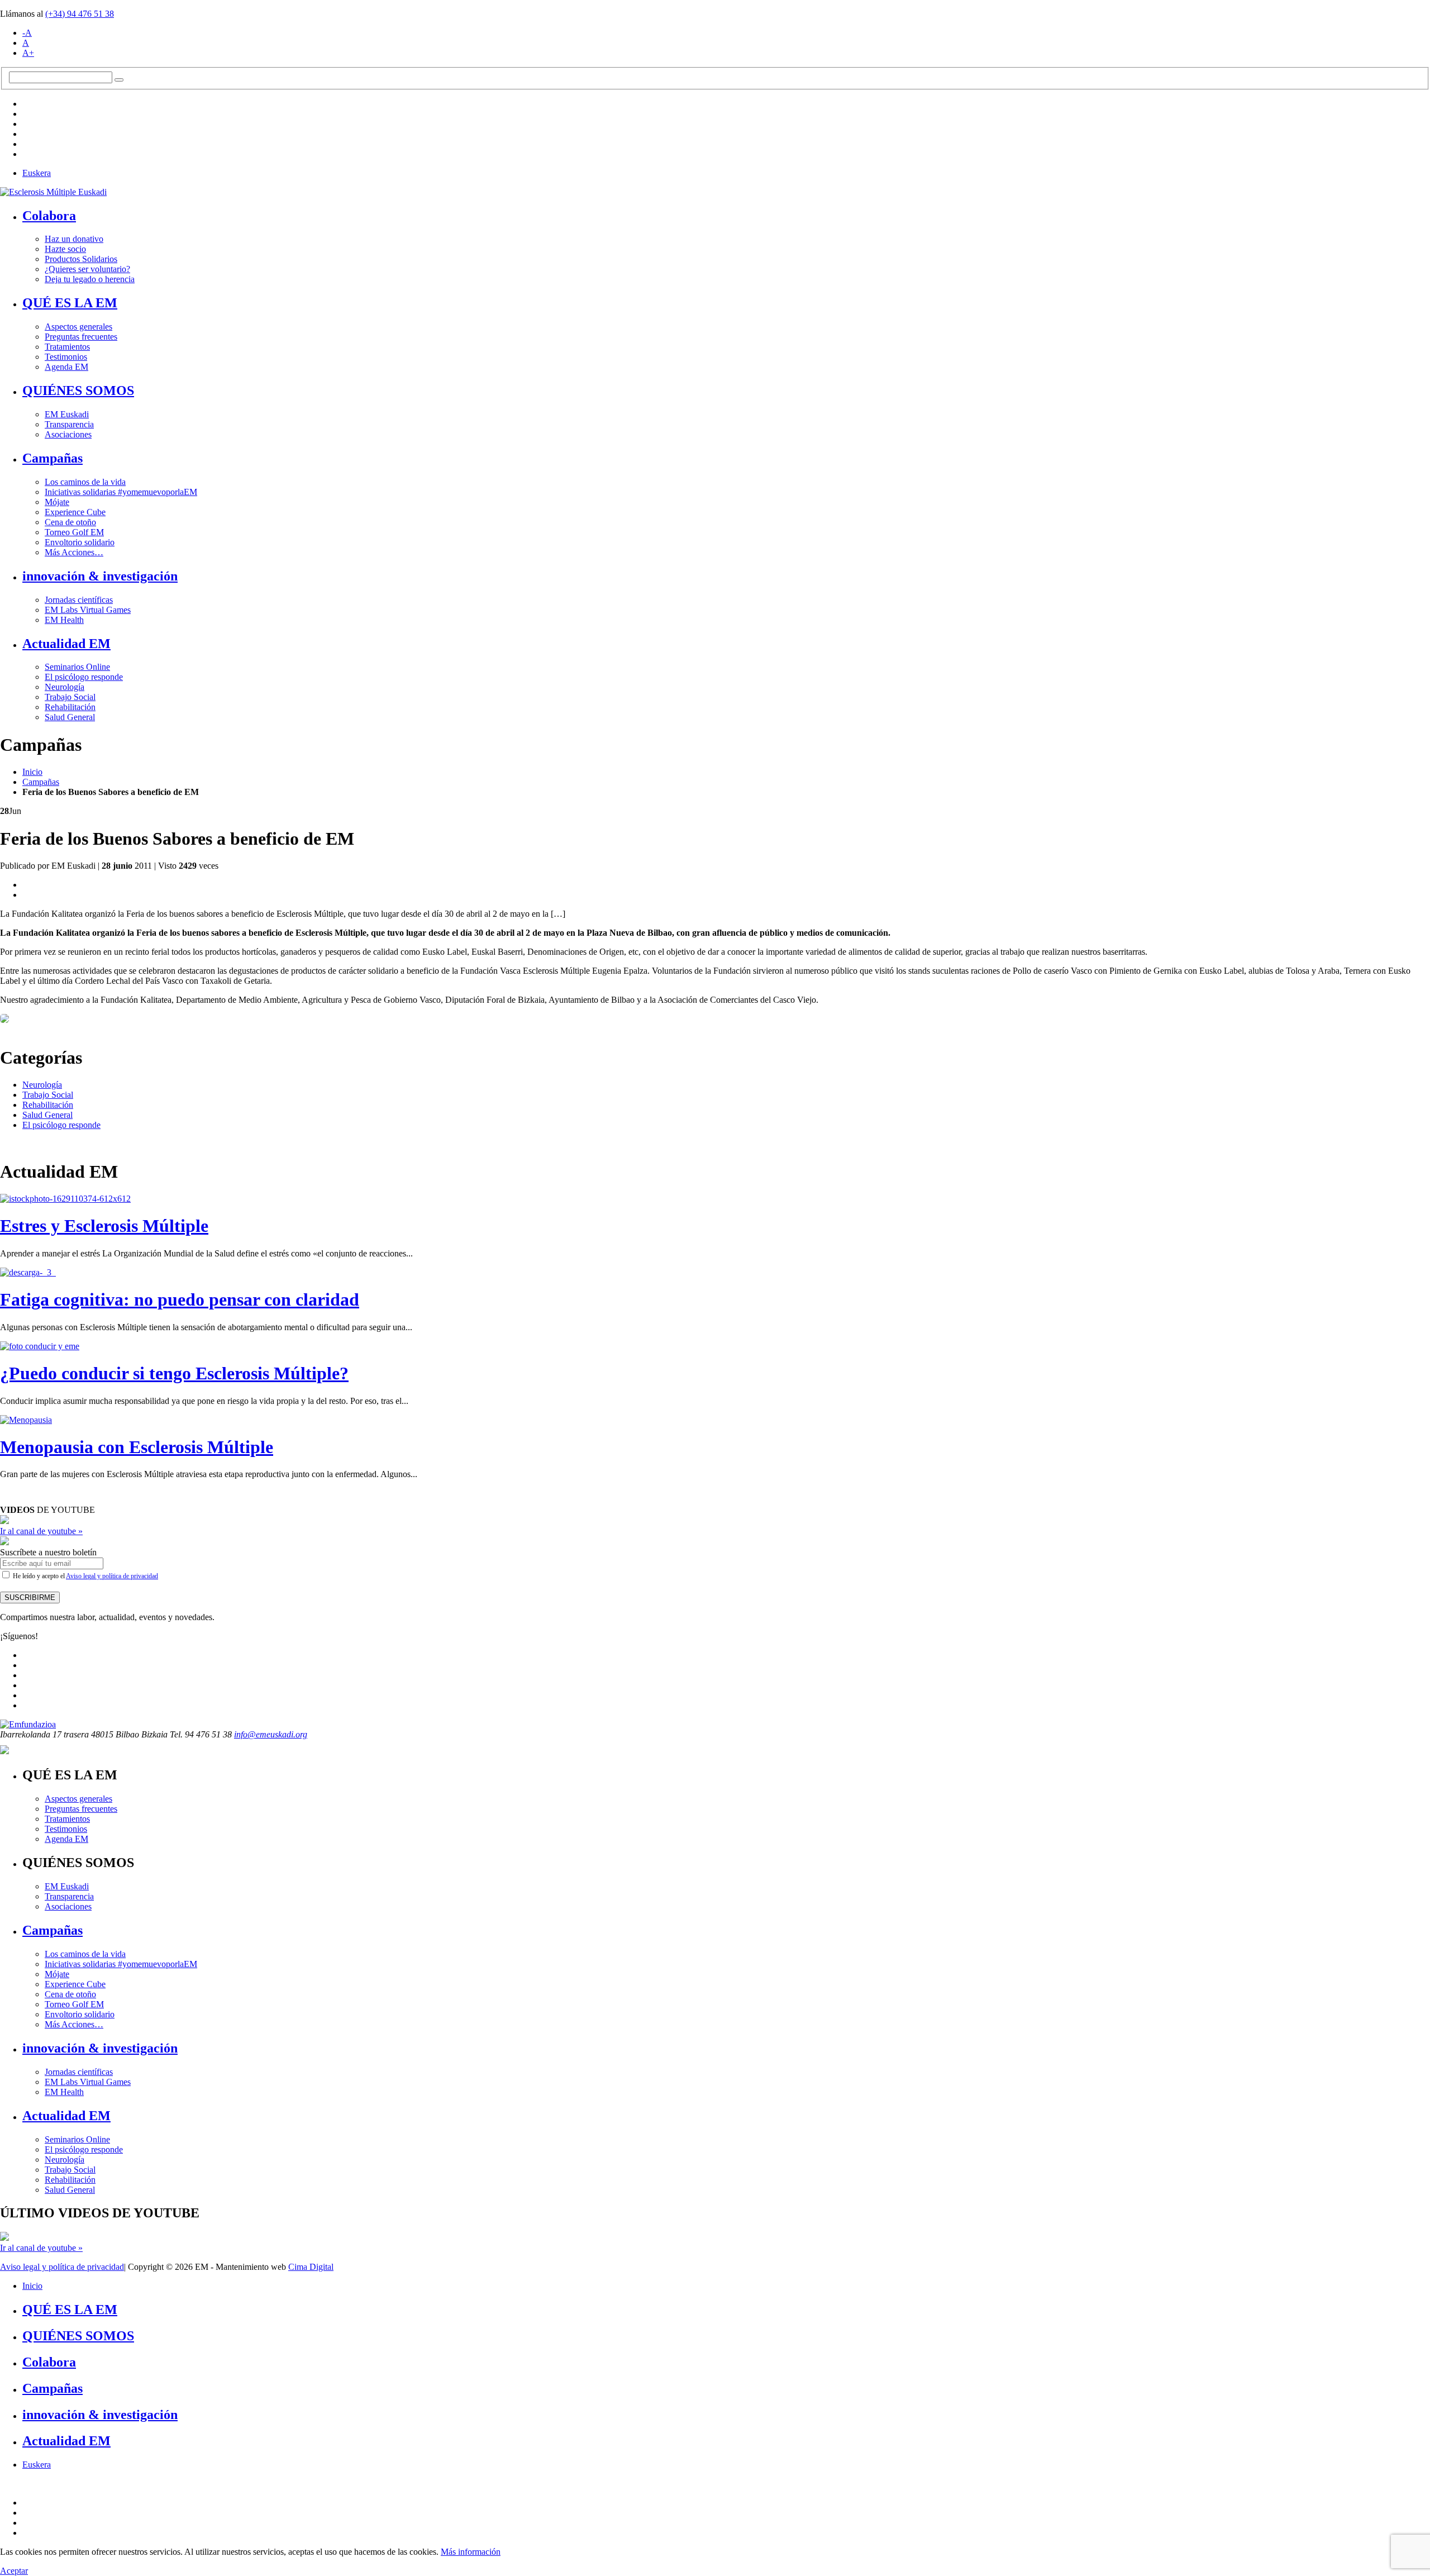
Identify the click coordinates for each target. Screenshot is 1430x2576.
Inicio (32, 772)
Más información (471, 2552)
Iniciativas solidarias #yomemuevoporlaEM (121, 492)
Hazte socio (65, 249)
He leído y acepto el (85, 1576)
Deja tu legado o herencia (90, 279)
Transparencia (69, 424)
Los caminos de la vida (85, 482)
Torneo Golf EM (74, 532)
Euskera (37, 173)
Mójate (57, 502)
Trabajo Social (70, 697)
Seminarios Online (77, 667)
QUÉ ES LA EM (70, 303)
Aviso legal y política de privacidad (112, 1576)
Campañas (53, 458)
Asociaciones (68, 434)
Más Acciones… (74, 552)
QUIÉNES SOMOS (78, 391)
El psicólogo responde (84, 677)
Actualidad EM (66, 644)
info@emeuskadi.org (271, 1734)
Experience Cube (75, 512)
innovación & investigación (100, 576)
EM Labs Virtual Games (88, 610)
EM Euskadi (67, 414)
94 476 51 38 (80, 14)
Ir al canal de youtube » (41, 1531)
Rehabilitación (70, 707)
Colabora (49, 216)
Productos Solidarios (81, 259)
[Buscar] (119, 80)
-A (27, 33)
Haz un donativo (74, 239)
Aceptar (14, 2571)
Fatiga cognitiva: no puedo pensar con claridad (180, 1299)
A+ (28, 53)
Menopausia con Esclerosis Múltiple (137, 1447)
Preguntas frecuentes (81, 337)
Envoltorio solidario (80, 542)
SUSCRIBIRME (30, 1597)
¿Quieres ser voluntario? (87, 269)
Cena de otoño (70, 522)
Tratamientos (67, 347)
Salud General (70, 717)
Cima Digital (311, 2267)
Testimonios (66, 357)
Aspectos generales (78, 327)
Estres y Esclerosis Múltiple (104, 1226)
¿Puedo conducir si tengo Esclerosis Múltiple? (174, 1373)
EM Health (64, 620)
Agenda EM (66, 367)
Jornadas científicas (79, 600)
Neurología (65, 687)
